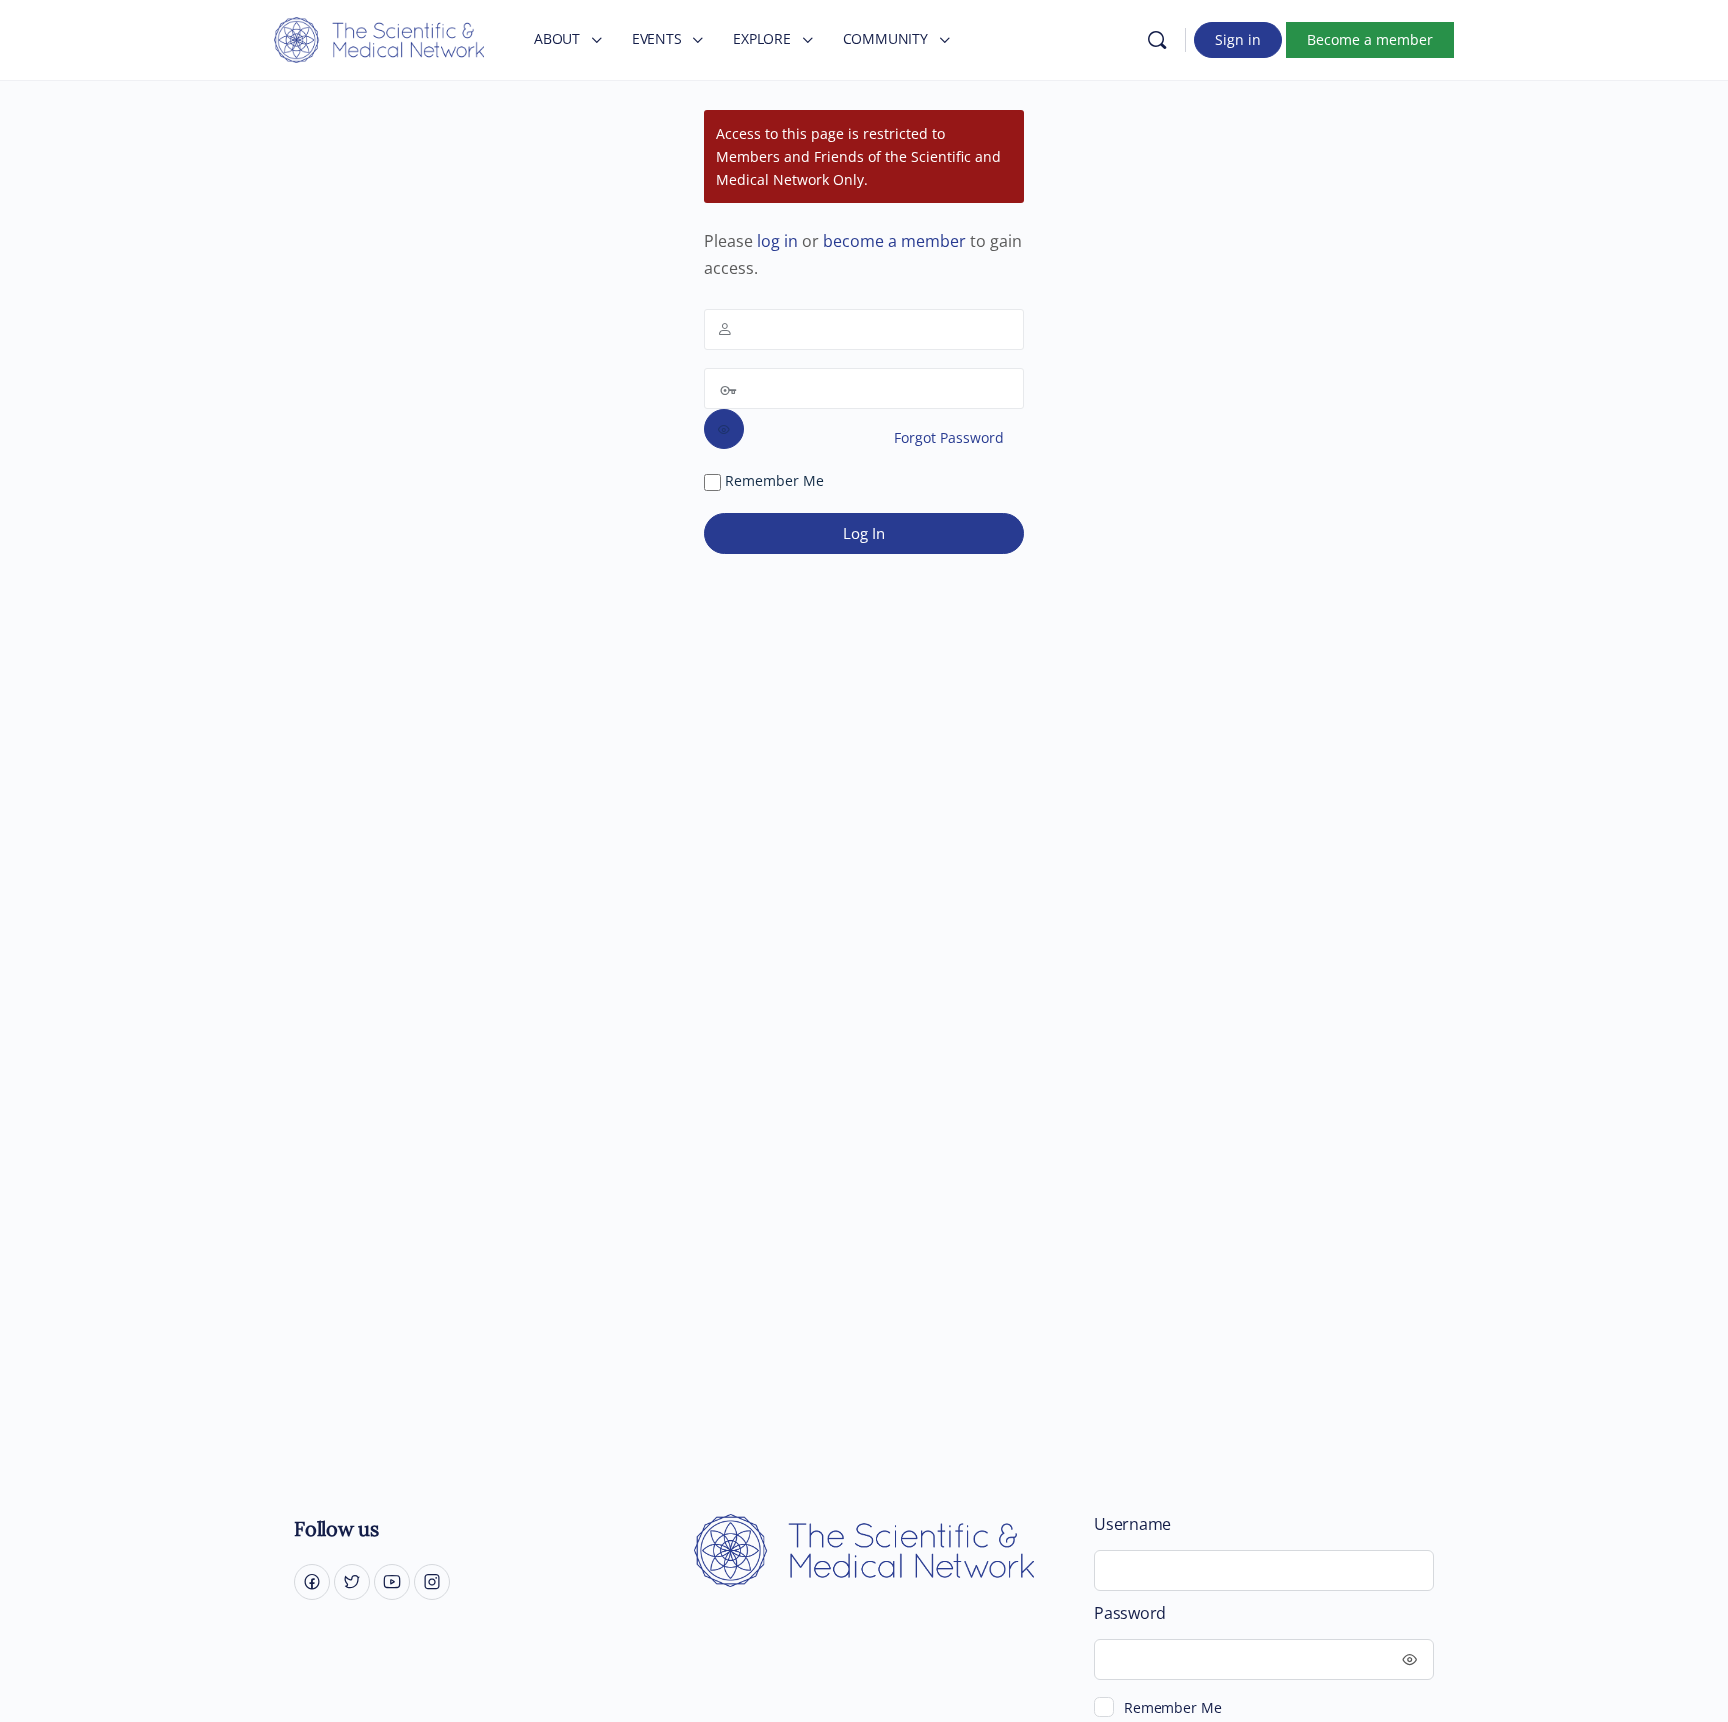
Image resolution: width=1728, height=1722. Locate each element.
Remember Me (772, 480)
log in (777, 241)
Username (1132, 1524)
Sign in (1238, 39)
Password (1130, 1613)
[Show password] (724, 429)
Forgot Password (949, 437)
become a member (894, 241)
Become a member (1370, 39)
